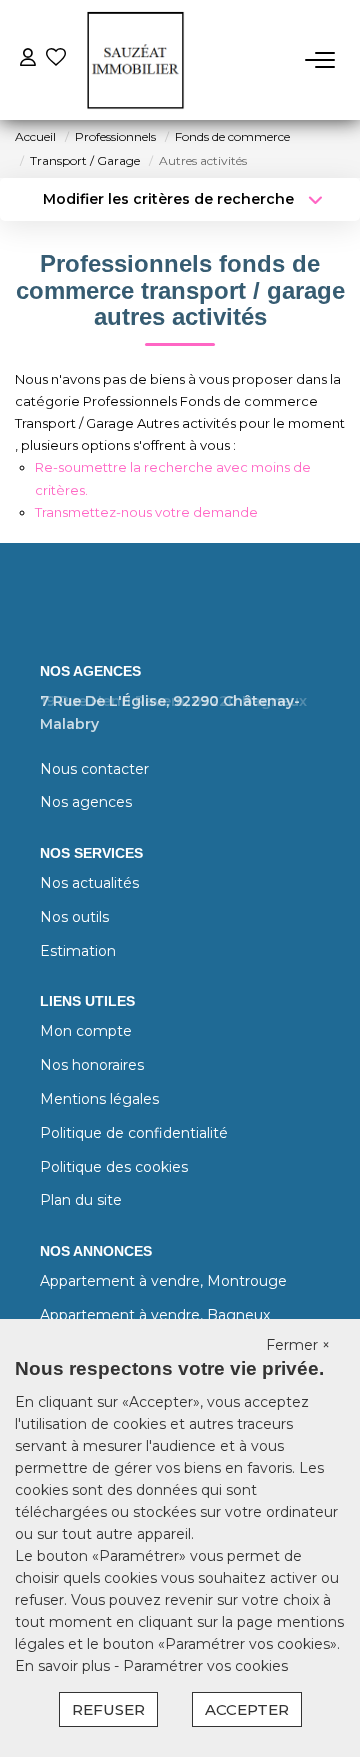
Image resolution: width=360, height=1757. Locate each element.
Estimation (78, 951)
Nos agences (86, 802)
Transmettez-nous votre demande (146, 512)
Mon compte (86, 1031)
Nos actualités (89, 883)
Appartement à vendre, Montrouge (163, 1281)
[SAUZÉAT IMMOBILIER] (135, 60)
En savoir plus (64, 1666)
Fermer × (298, 1345)
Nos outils (74, 917)
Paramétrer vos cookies (205, 1666)
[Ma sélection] (56, 59)
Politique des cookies (114, 1167)
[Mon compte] (28, 59)
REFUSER (108, 1709)
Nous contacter (94, 769)
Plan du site (81, 1200)
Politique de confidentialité (134, 1133)
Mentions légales (99, 1099)
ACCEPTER (247, 1709)
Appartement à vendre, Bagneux (155, 1315)
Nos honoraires (92, 1065)
